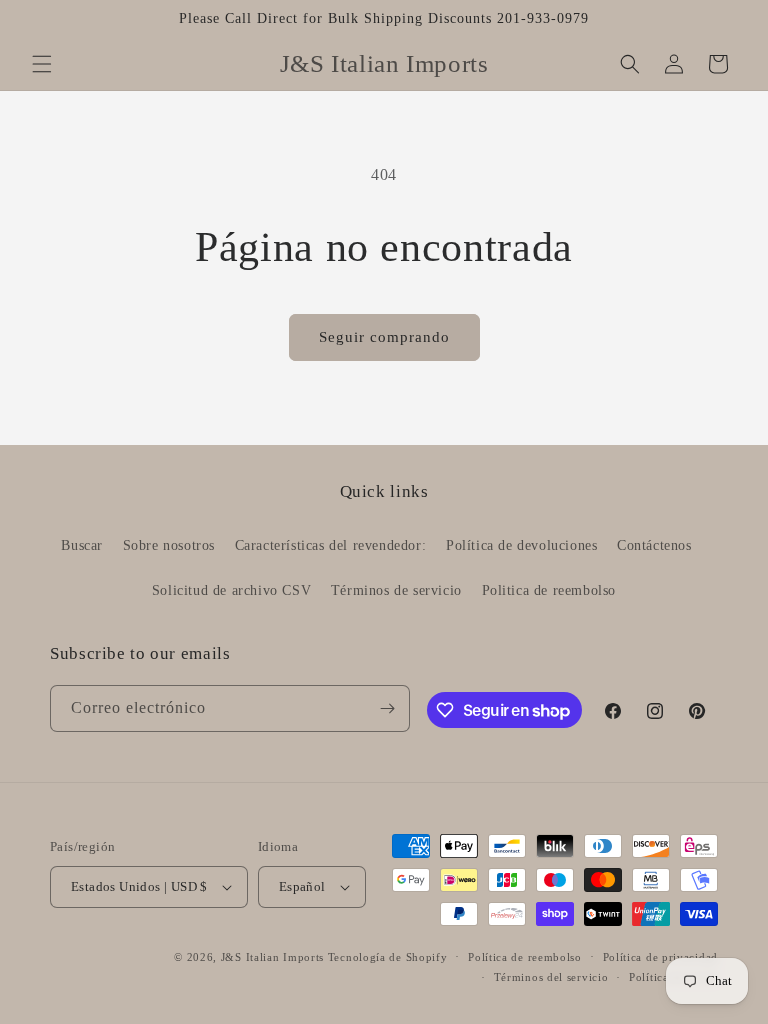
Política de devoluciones (521, 545)
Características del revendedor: (331, 545)
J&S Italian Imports (272, 957)
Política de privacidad (660, 957)
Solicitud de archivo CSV (231, 590)
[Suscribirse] (387, 708)
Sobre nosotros (169, 545)
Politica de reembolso (549, 590)
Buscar (82, 545)
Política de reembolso (525, 957)
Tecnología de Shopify (388, 957)
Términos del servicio (551, 977)
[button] (42, 64)
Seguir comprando (384, 337)
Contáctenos (654, 545)
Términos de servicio (396, 590)
